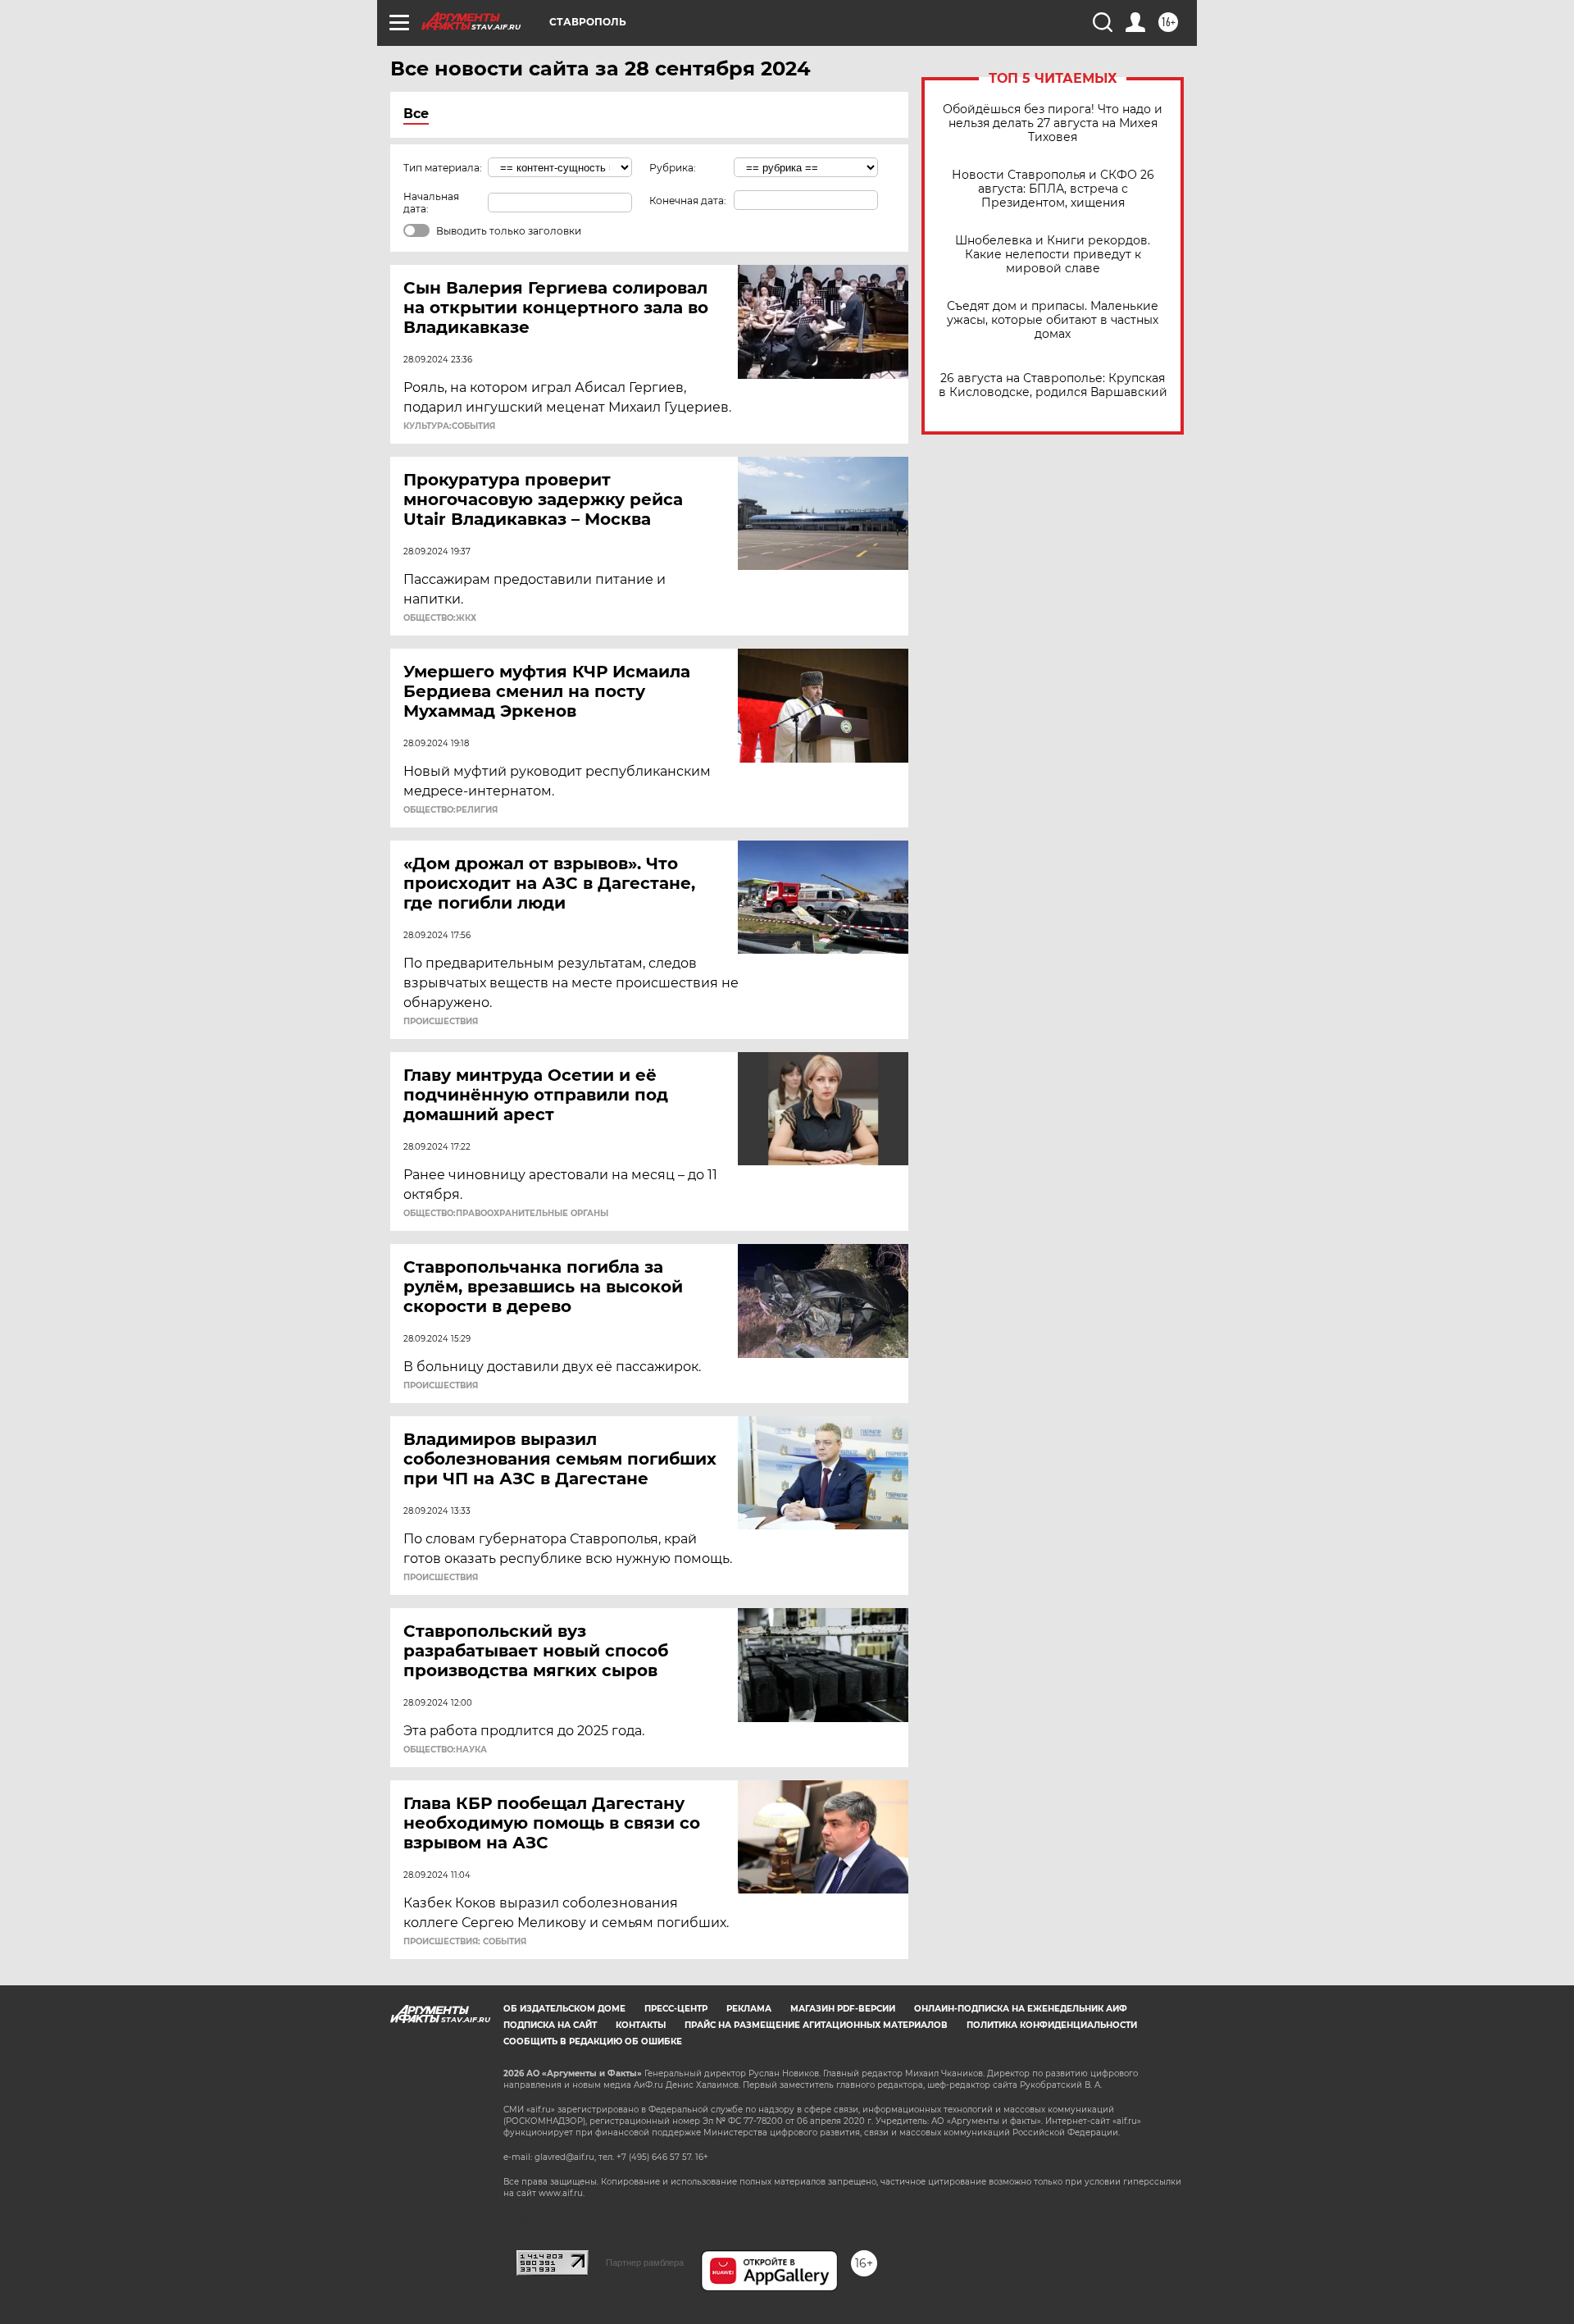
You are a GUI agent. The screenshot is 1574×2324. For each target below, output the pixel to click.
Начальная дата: (431, 203)
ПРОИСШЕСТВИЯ (441, 1022)
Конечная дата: (688, 201)
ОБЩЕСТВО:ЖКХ (440, 618)
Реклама (749, 2009)
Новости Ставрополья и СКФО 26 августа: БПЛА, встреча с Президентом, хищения (1053, 189)
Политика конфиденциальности (1052, 2025)
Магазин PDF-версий (843, 2009)
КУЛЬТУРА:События (449, 426)
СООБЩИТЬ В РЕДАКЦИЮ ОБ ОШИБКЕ (593, 2041)
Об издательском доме (564, 2009)
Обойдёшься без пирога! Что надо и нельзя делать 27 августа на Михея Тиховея (1053, 123)
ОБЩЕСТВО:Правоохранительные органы (506, 1214)
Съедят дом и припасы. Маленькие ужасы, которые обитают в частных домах (1053, 320)
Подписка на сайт (550, 2025)
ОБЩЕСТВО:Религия (450, 810)
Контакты (641, 2025)
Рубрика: (673, 168)
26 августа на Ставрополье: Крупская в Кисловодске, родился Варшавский (1053, 385)
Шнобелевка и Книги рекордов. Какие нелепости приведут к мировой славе (1053, 255)
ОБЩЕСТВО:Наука (445, 1750)
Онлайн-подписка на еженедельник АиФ (1021, 2009)
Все (416, 114)
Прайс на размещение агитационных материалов (816, 2025)
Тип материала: (443, 168)
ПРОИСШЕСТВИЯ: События (465, 1942)
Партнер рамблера (645, 2262)
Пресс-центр (676, 2009)
